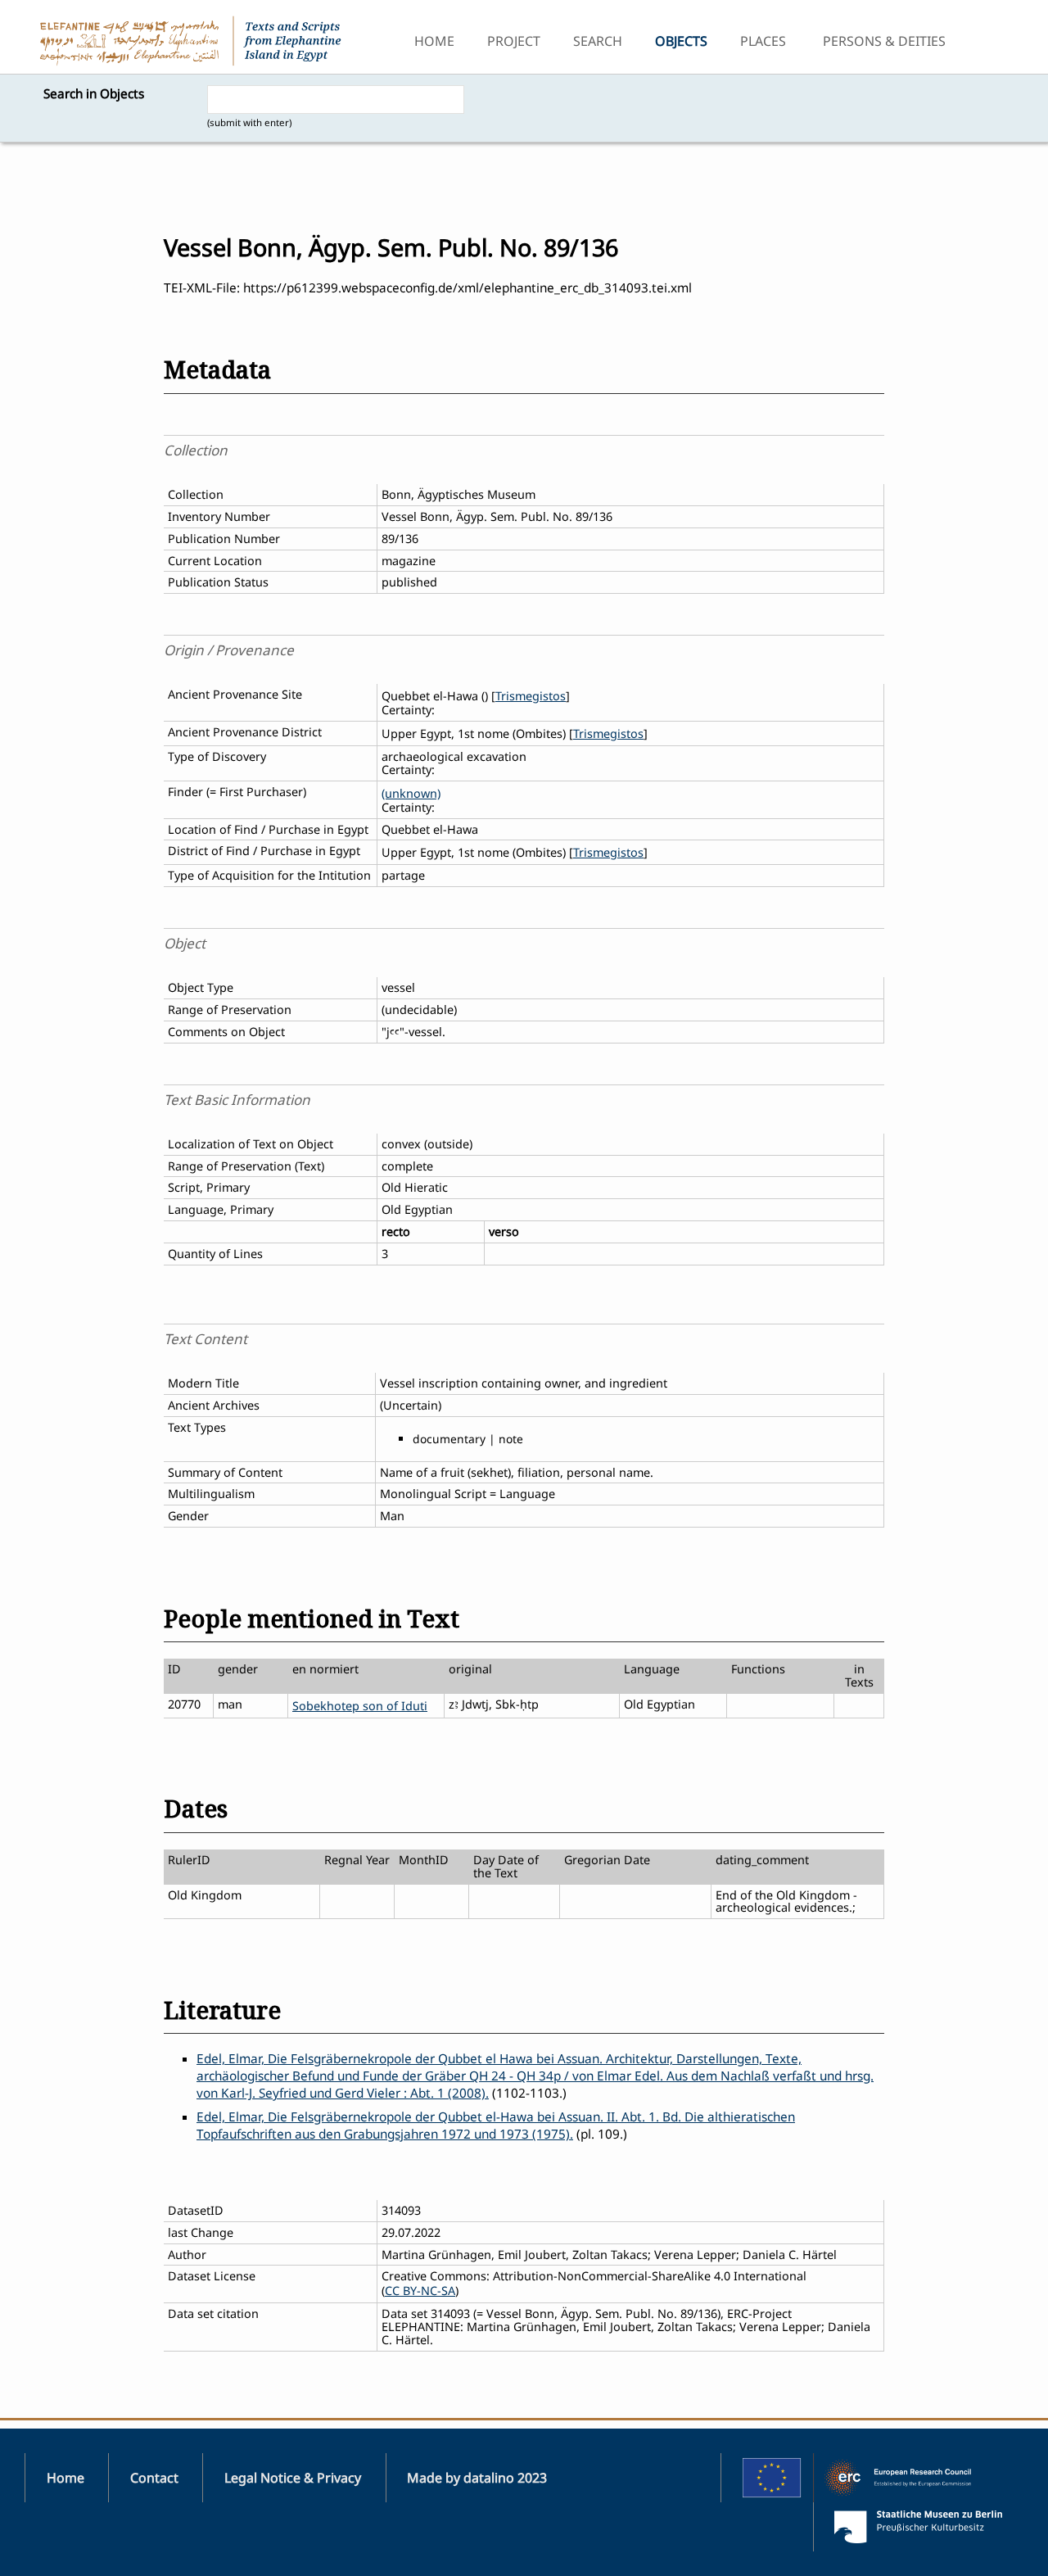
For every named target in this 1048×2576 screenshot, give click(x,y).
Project (514, 41)
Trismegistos (531, 696)
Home (434, 41)
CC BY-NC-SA (420, 2291)
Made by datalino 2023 (477, 2478)
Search (598, 41)
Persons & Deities (884, 41)
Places (763, 41)
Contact (154, 2478)
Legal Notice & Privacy (293, 2478)
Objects (681, 41)
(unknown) (411, 793)
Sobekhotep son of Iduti (360, 1706)
